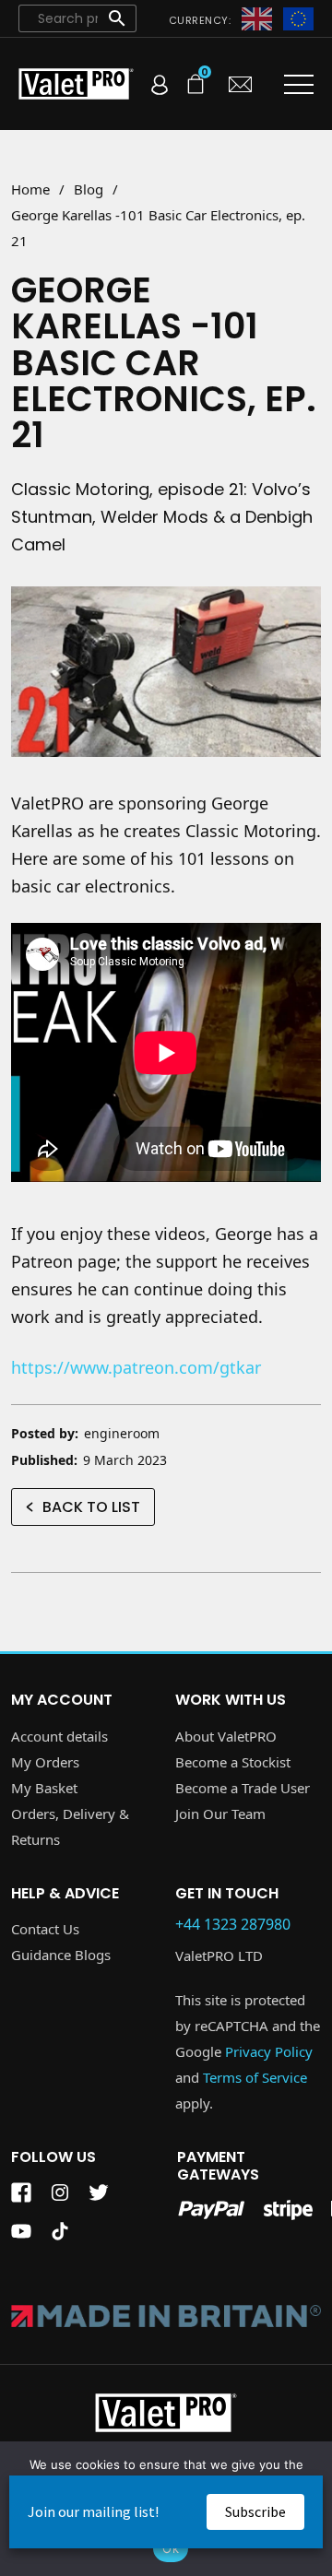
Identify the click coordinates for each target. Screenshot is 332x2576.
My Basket (44, 1788)
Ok (171, 2548)
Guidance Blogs (61, 1955)
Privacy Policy (269, 2051)
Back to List (91, 1507)
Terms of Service (255, 2077)
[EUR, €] (298, 18)
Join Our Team (220, 1814)
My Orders (45, 1762)
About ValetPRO (226, 1736)
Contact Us (45, 1929)
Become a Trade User (243, 1788)
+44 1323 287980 (233, 1925)
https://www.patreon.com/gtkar (136, 1367)
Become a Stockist (233, 1762)
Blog (89, 189)
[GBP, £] (257, 18)
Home (30, 189)
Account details (59, 1736)
